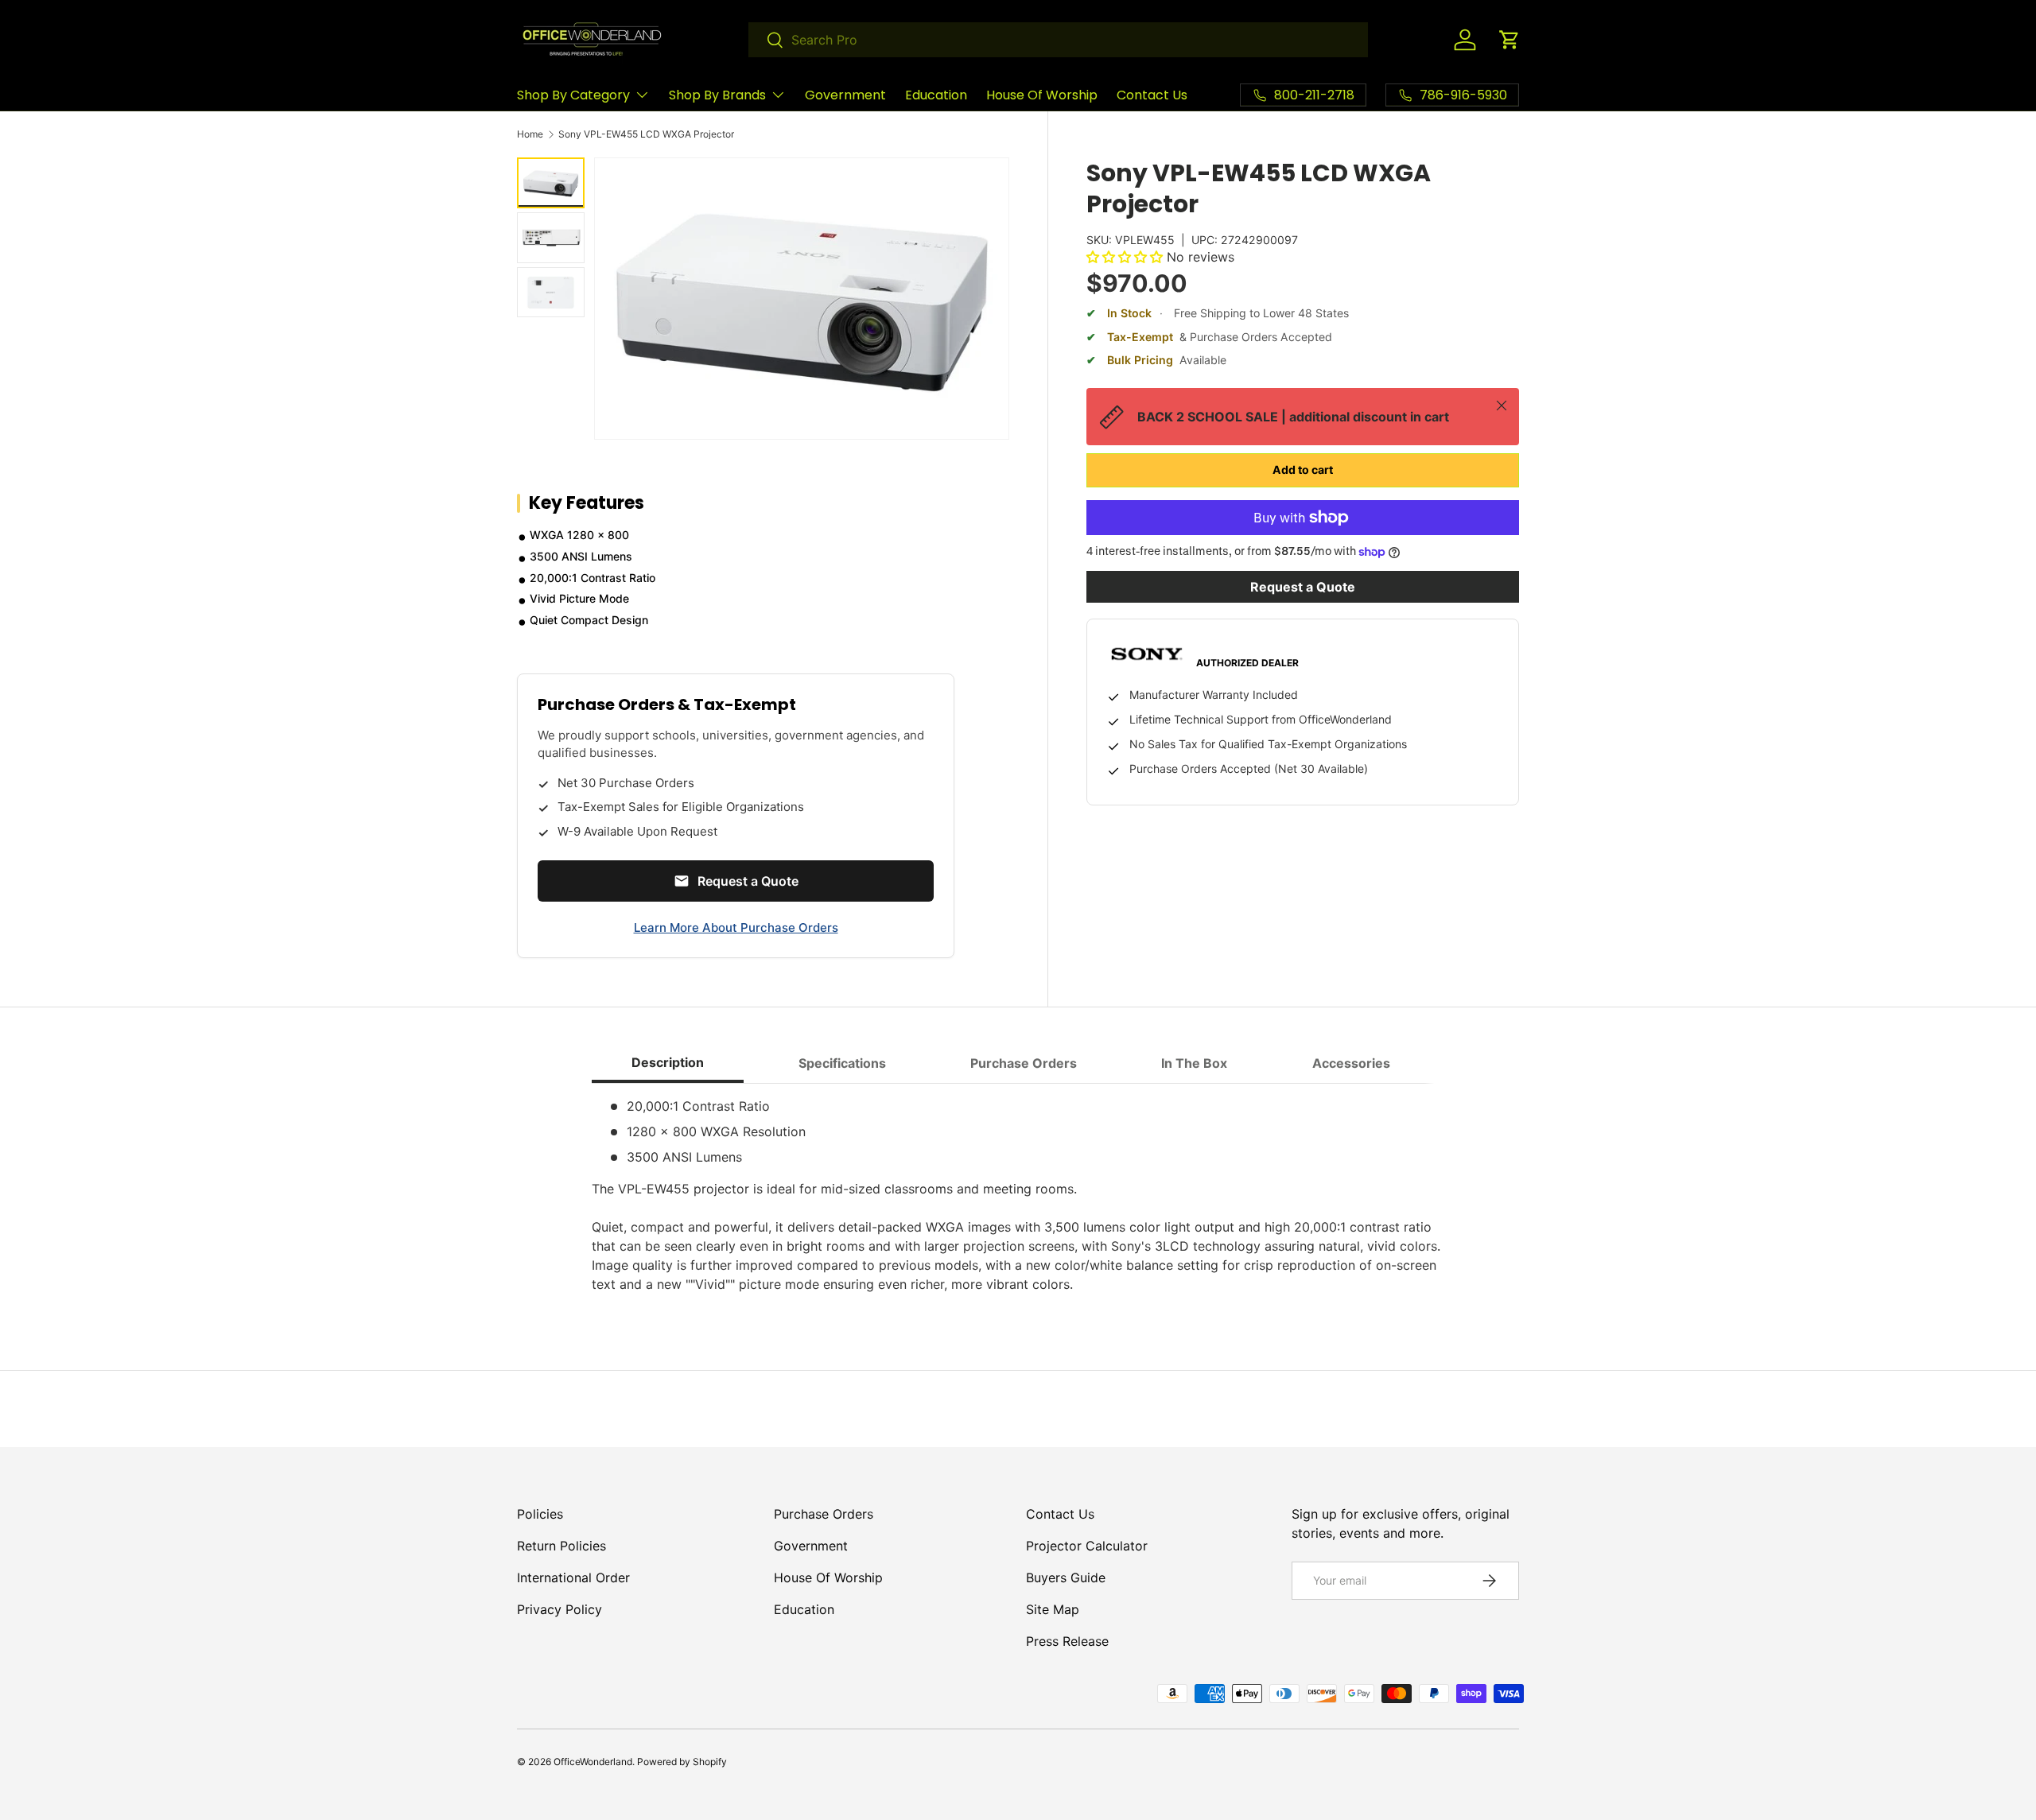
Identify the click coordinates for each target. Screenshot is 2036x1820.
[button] (1510, 40)
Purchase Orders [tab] (1024, 1063)
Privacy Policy (560, 1609)
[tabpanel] (1018, 1195)
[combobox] (1058, 40)
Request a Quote (1303, 587)
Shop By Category (573, 95)
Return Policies (561, 1546)
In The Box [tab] (1194, 1063)
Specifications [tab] (842, 1063)
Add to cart (1303, 470)
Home (530, 134)
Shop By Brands (717, 95)
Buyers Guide (1066, 1577)
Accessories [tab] (1351, 1063)
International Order (573, 1577)
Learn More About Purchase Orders (736, 927)
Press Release (1067, 1641)
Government (845, 95)
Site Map (1053, 1609)
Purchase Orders (824, 1514)
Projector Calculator (1087, 1546)
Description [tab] (668, 1062)
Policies (540, 1514)
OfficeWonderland (593, 1762)
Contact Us (1152, 95)
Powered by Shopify (682, 1762)
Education (936, 95)
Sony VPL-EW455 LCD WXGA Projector (646, 134)
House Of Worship (1042, 95)
